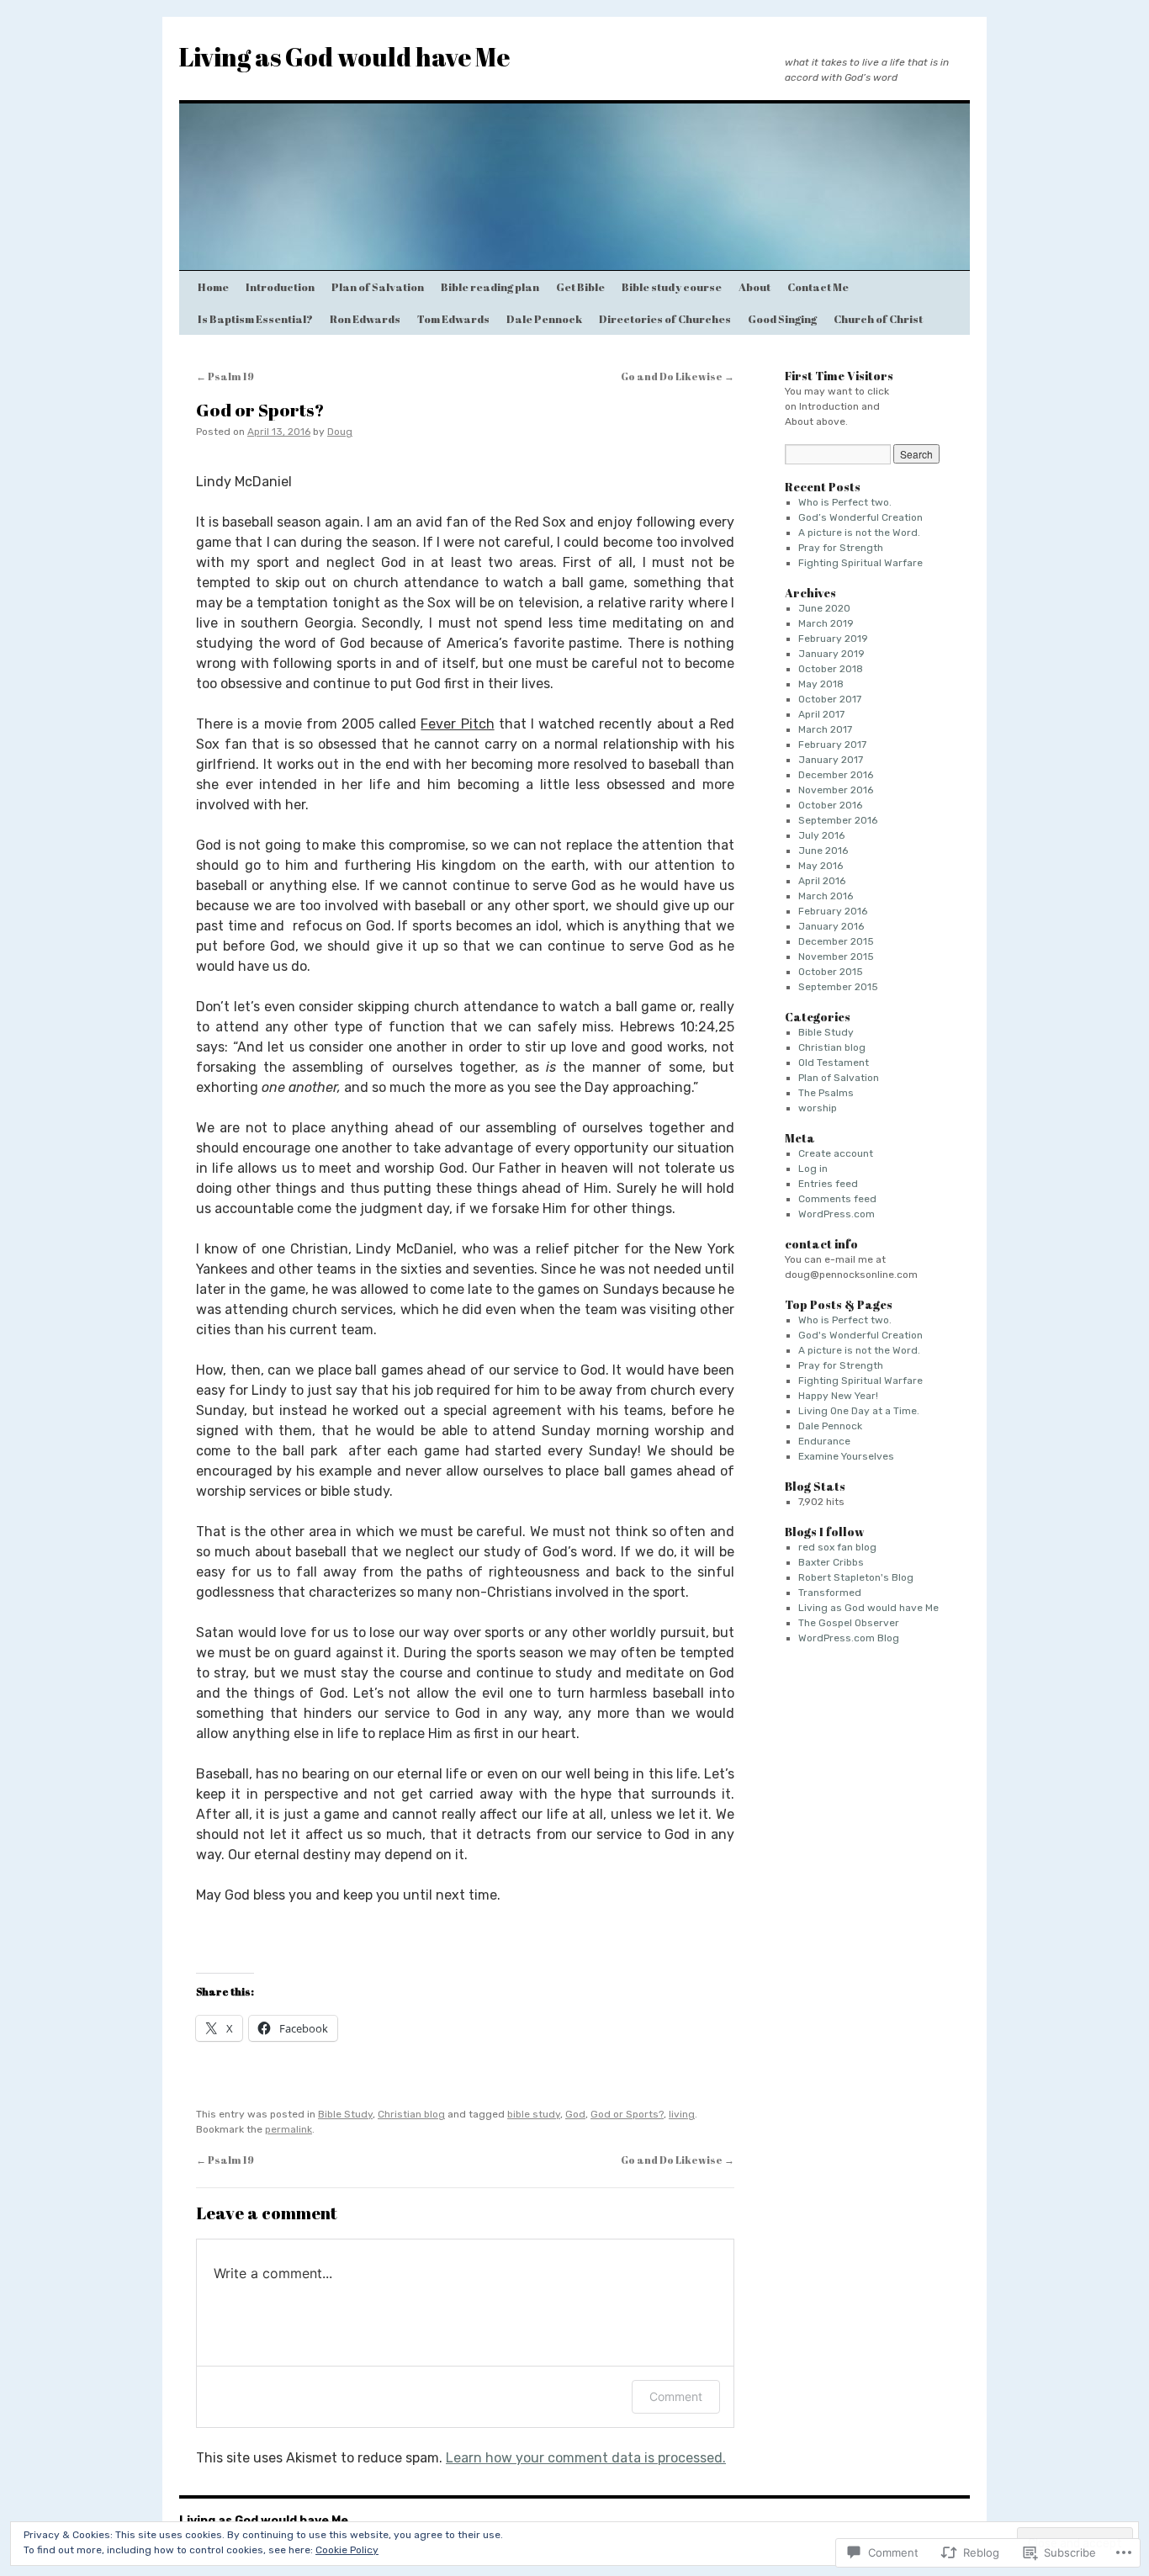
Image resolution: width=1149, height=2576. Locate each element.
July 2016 (821, 835)
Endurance (824, 1441)
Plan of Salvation (378, 287)
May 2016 (821, 866)
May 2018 (821, 684)
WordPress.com (837, 1214)
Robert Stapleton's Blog (856, 1577)
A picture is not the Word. (859, 533)
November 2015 (836, 957)
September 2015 (838, 987)
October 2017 (830, 699)
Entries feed (828, 1184)
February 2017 (832, 745)
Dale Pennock (544, 319)
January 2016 (831, 926)
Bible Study (345, 2114)
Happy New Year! (838, 1396)
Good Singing (782, 319)
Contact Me (818, 287)
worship (818, 1108)
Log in (813, 1169)
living (682, 2114)
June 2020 (824, 608)
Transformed (830, 1593)
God (575, 2114)
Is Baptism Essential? (255, 319)
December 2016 (836, 775)
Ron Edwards (365, 319)
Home (213, 287)
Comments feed (837, 1199)
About (755, 287)
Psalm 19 (225, 376)
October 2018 (831, 669)
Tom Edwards (453, 319)
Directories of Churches (665, 319)
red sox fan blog (837, 1547)
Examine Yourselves (846, 1456)
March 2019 (826, 623)
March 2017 (825, 729)
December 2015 (836, 941)
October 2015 (831, 972)
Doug (340, 432)
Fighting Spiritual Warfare (860, 563)
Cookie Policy (347, 2550)
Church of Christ (878, 319)
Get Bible (580, 287)
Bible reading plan (490, 287)
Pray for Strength (841, 548)
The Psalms (826, 1093)
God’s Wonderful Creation (860, 517)
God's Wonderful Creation (860, 1335)
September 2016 (838, 820)
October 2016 (830, 805)
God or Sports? (260, 410)
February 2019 (833, 639)
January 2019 (831, 654)
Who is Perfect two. (845, 502)
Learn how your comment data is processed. (586, 2458)
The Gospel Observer (849, 1623)
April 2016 (822, 881)
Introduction (280, 287)
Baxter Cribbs (831, 1562)
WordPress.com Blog (849, 1638)
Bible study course (672, 287)
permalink (289, 2129)
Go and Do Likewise (678, 376)
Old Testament (834, 1063)
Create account (836, 1153)
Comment (676, 2396)
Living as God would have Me (344, 57)
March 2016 (826, 896)
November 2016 (836, 790)
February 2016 (833, 911)
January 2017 (831, 760)
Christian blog (411, 2114)
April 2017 (821, 714)
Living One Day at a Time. (859, 1411)
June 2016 (823, 851)
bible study (534, 2114)
